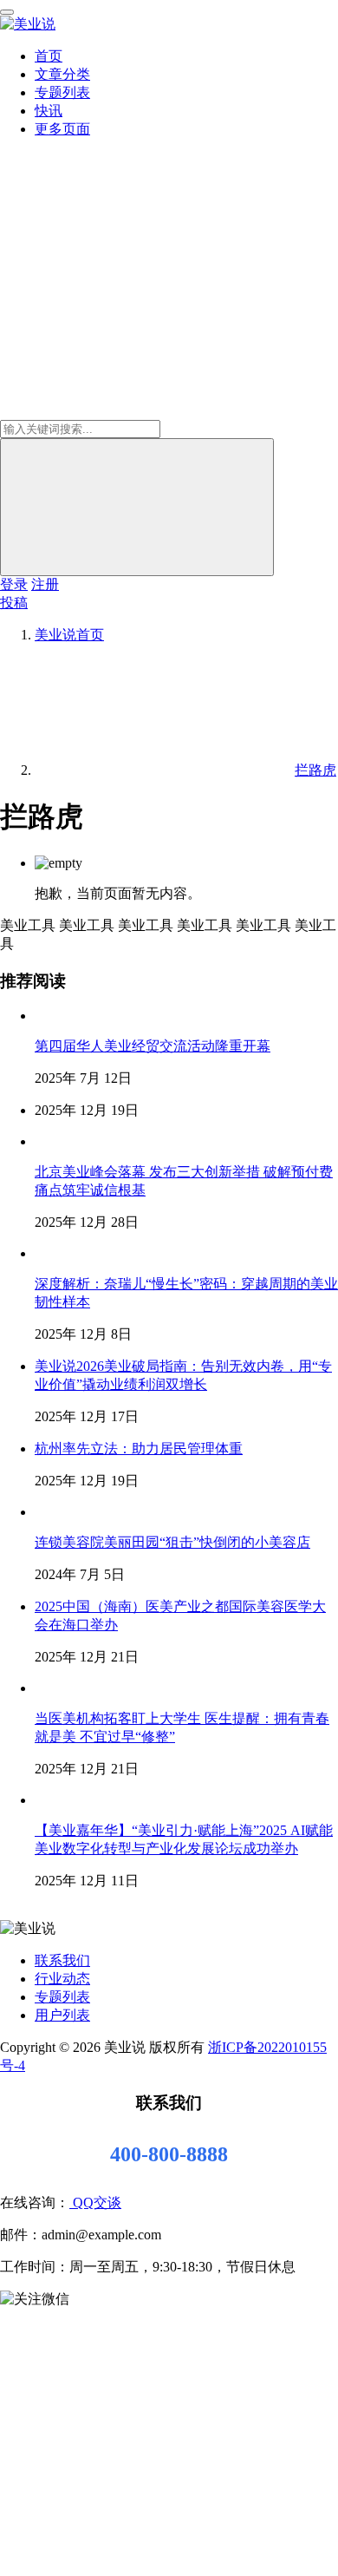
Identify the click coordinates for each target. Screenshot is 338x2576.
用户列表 (62, 2015)
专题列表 (62, 92)
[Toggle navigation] (7, 12)
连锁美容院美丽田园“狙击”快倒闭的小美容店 (172, 1542)
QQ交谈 (95, 2202)
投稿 (14, 603)
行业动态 (62, 1979)
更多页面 (62, 129)
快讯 (49, 111)
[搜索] (137, 507)
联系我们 (62, 1960)
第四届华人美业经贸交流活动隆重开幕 (153, 1046)
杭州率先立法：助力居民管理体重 (139, 1449)
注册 (45, 584)
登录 (14, 584)
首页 (49, 56)
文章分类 (62, 74)
